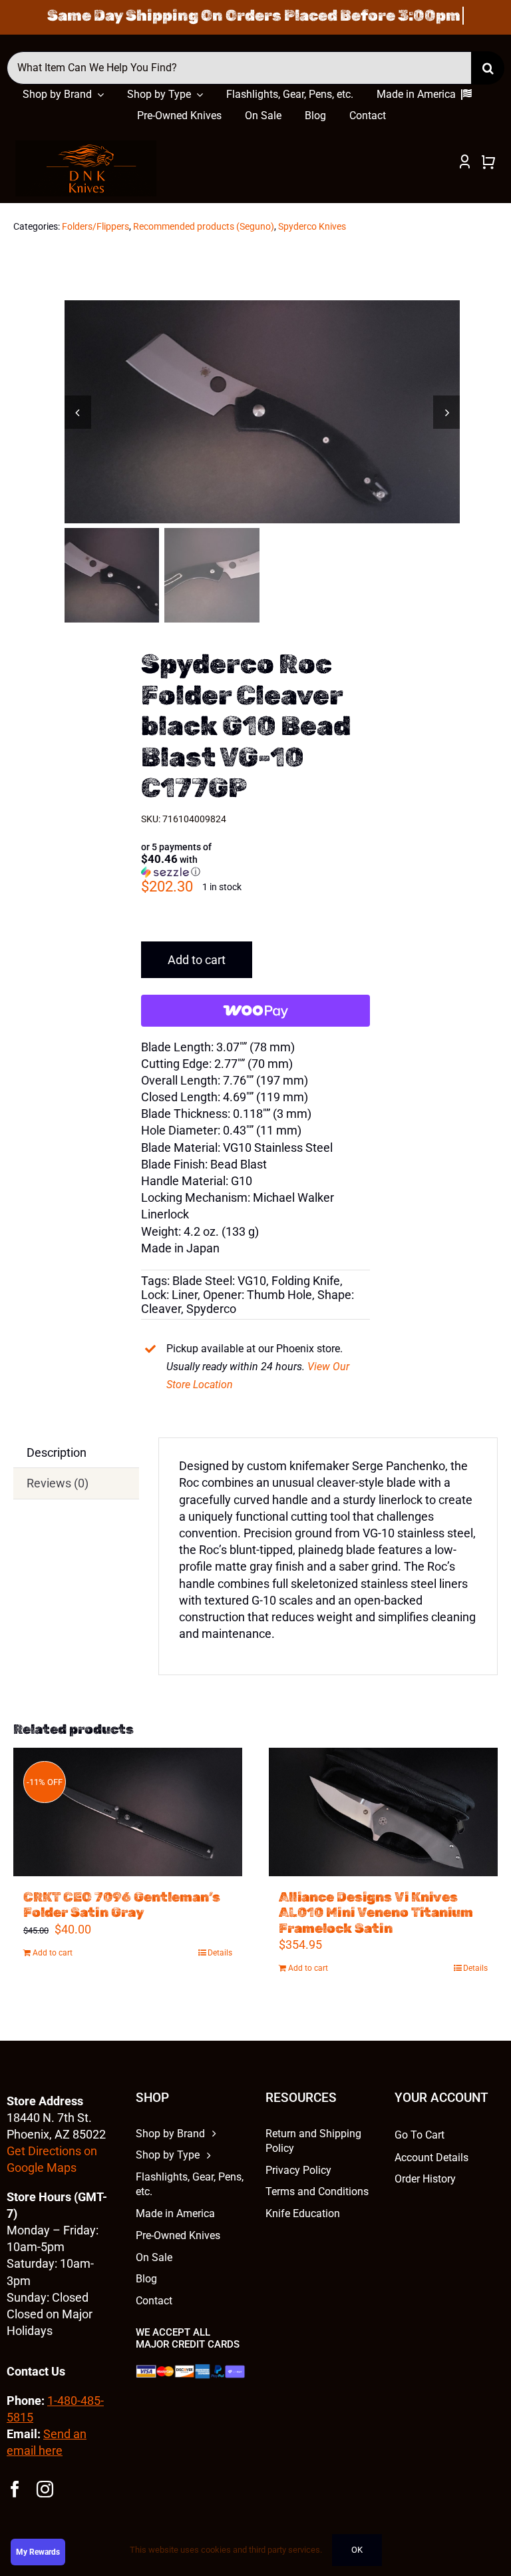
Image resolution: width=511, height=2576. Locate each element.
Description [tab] (57, 1452)
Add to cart (197, 960)
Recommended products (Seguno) (204, 226)
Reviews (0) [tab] (58, 1483)
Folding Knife (306, 1281)
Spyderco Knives (312, 226)
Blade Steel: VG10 (219, 1281)
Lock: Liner (169, 1295)
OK (357, 2550)
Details (220, 1953)
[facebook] (15, 2489)
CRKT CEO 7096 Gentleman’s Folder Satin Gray (122, 1905)
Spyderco (211, 1309)
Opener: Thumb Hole (257, 1295)
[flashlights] (86, 146)
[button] (192, 860)
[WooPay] (255, 1011)
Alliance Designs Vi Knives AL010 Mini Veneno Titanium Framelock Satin (376, 1912)
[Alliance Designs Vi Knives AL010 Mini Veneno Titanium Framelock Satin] (383, 1812)
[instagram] (45, 2489)
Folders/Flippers (95, 226)
